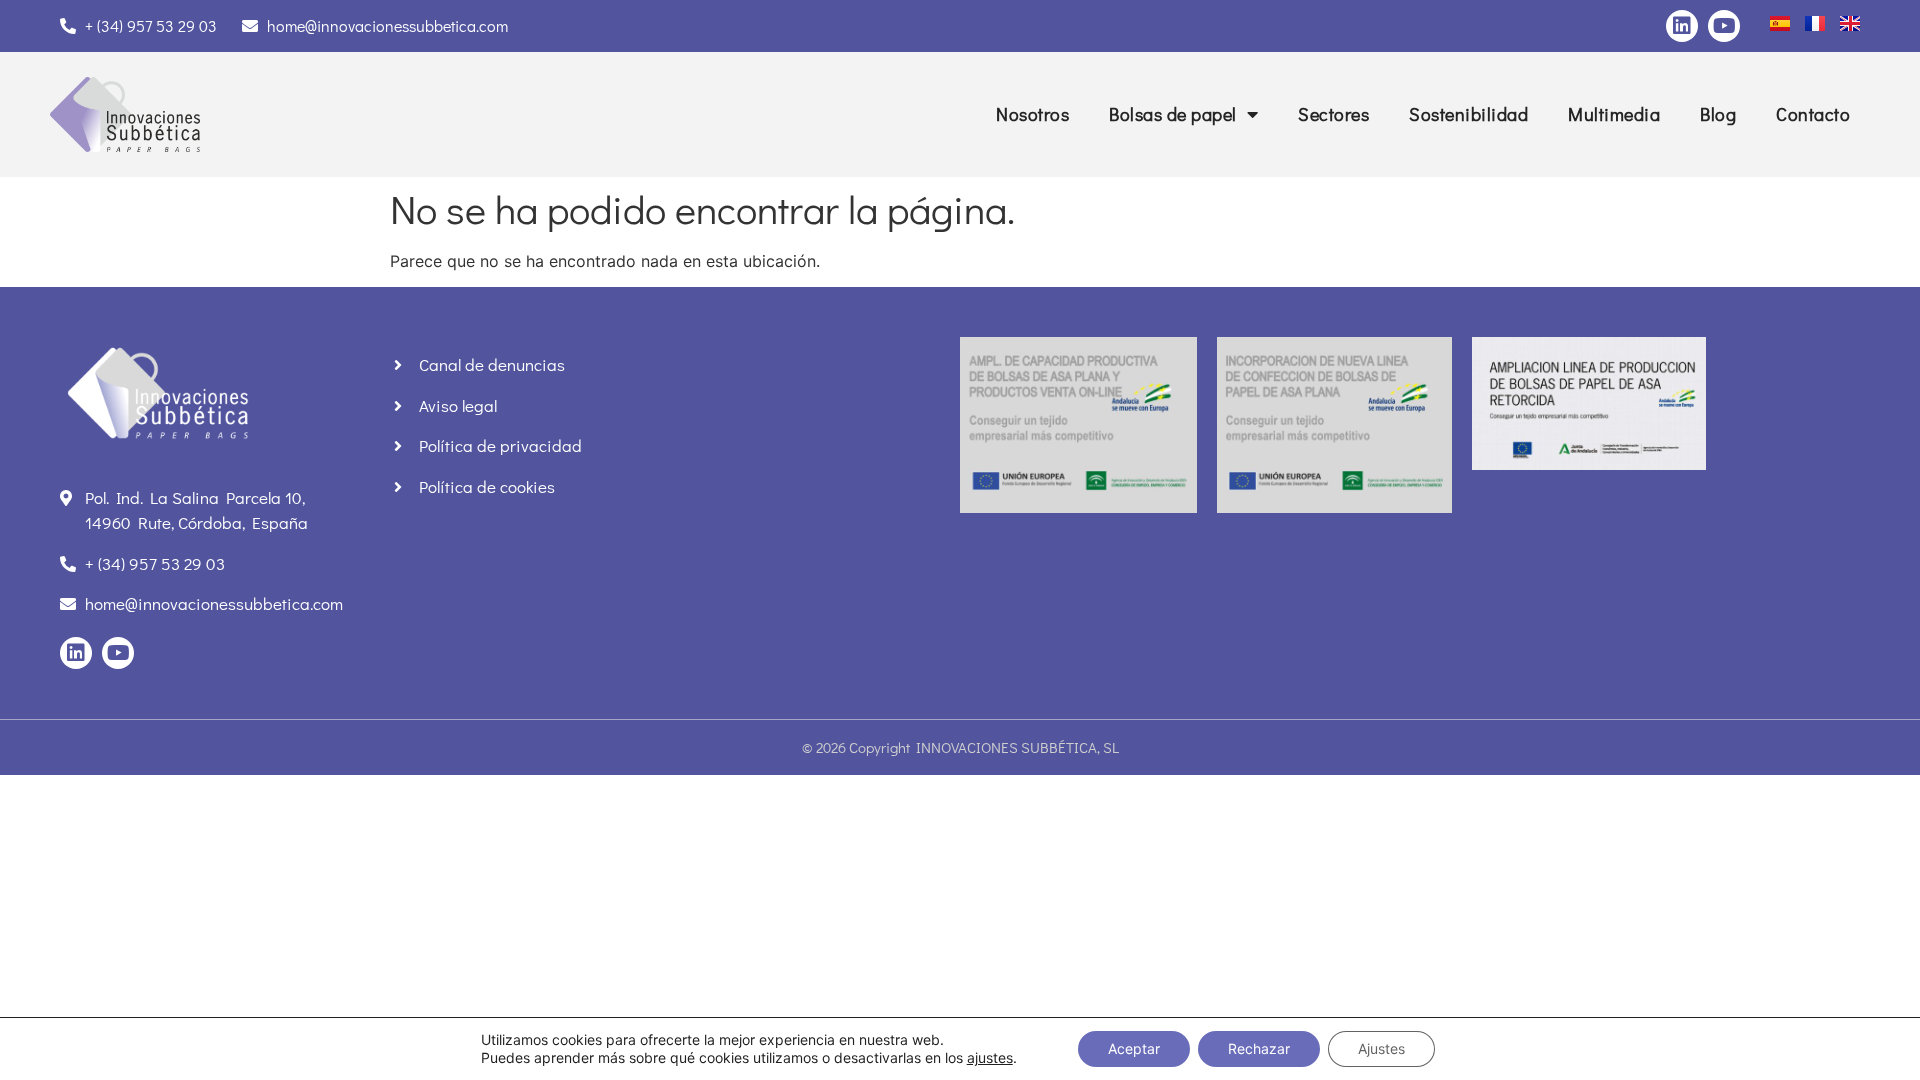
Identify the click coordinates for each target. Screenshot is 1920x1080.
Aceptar (1134, 1048)
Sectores (1333, 114)
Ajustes (1381, 1048)
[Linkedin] (1682, 26)
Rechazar (1259, 1048)
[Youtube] (1724, 26)
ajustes (990, 1057)
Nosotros (1032, 114)
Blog (1718, 114)
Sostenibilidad (1468, 114)
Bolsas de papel (1173, 114)
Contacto (1813, 114)
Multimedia (1614, 114)
